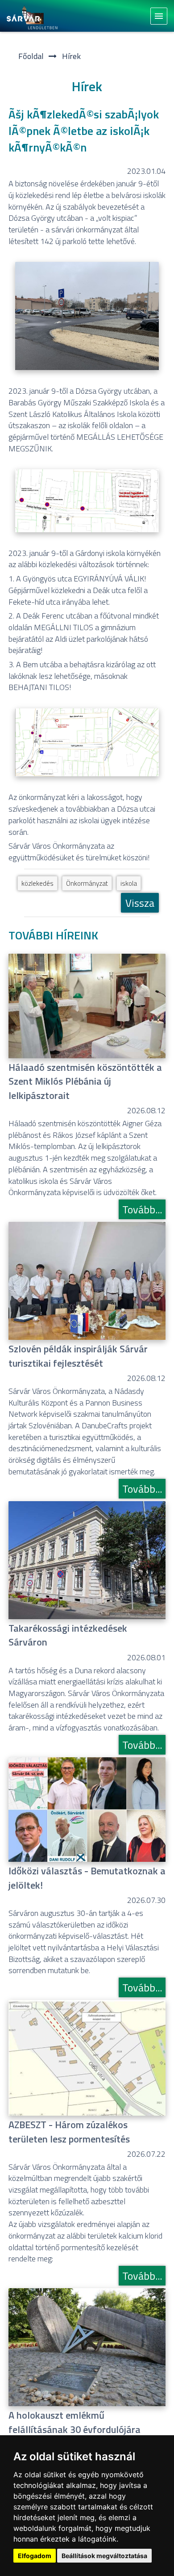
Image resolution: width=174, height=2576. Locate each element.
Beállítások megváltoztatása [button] (104, 2556)
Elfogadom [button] (35, 2556)
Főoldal (31, 56)
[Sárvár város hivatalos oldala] (35, 16)
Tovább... (142, 1209)
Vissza (140, 903)
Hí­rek (71, 56)
